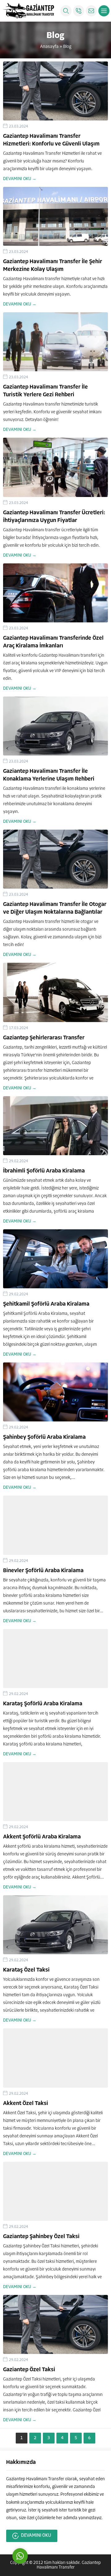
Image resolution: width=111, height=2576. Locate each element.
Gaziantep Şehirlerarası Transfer (44, 1038)
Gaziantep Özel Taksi (29, 2370)
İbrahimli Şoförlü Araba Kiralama (44, 1171)
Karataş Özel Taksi (26, 1970)
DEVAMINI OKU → (20, 179)
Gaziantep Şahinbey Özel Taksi (41, 2237)
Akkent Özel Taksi (26, 2104)
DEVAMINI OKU (36, 2536)
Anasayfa (49, 47)
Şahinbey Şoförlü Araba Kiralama (44, 1437)
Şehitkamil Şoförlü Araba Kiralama (46, 1304)
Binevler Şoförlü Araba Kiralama (43, 1571)
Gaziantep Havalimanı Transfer (69, 2565)
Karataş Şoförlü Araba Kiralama (43, 1704)
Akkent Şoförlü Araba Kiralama (42, 1837)
